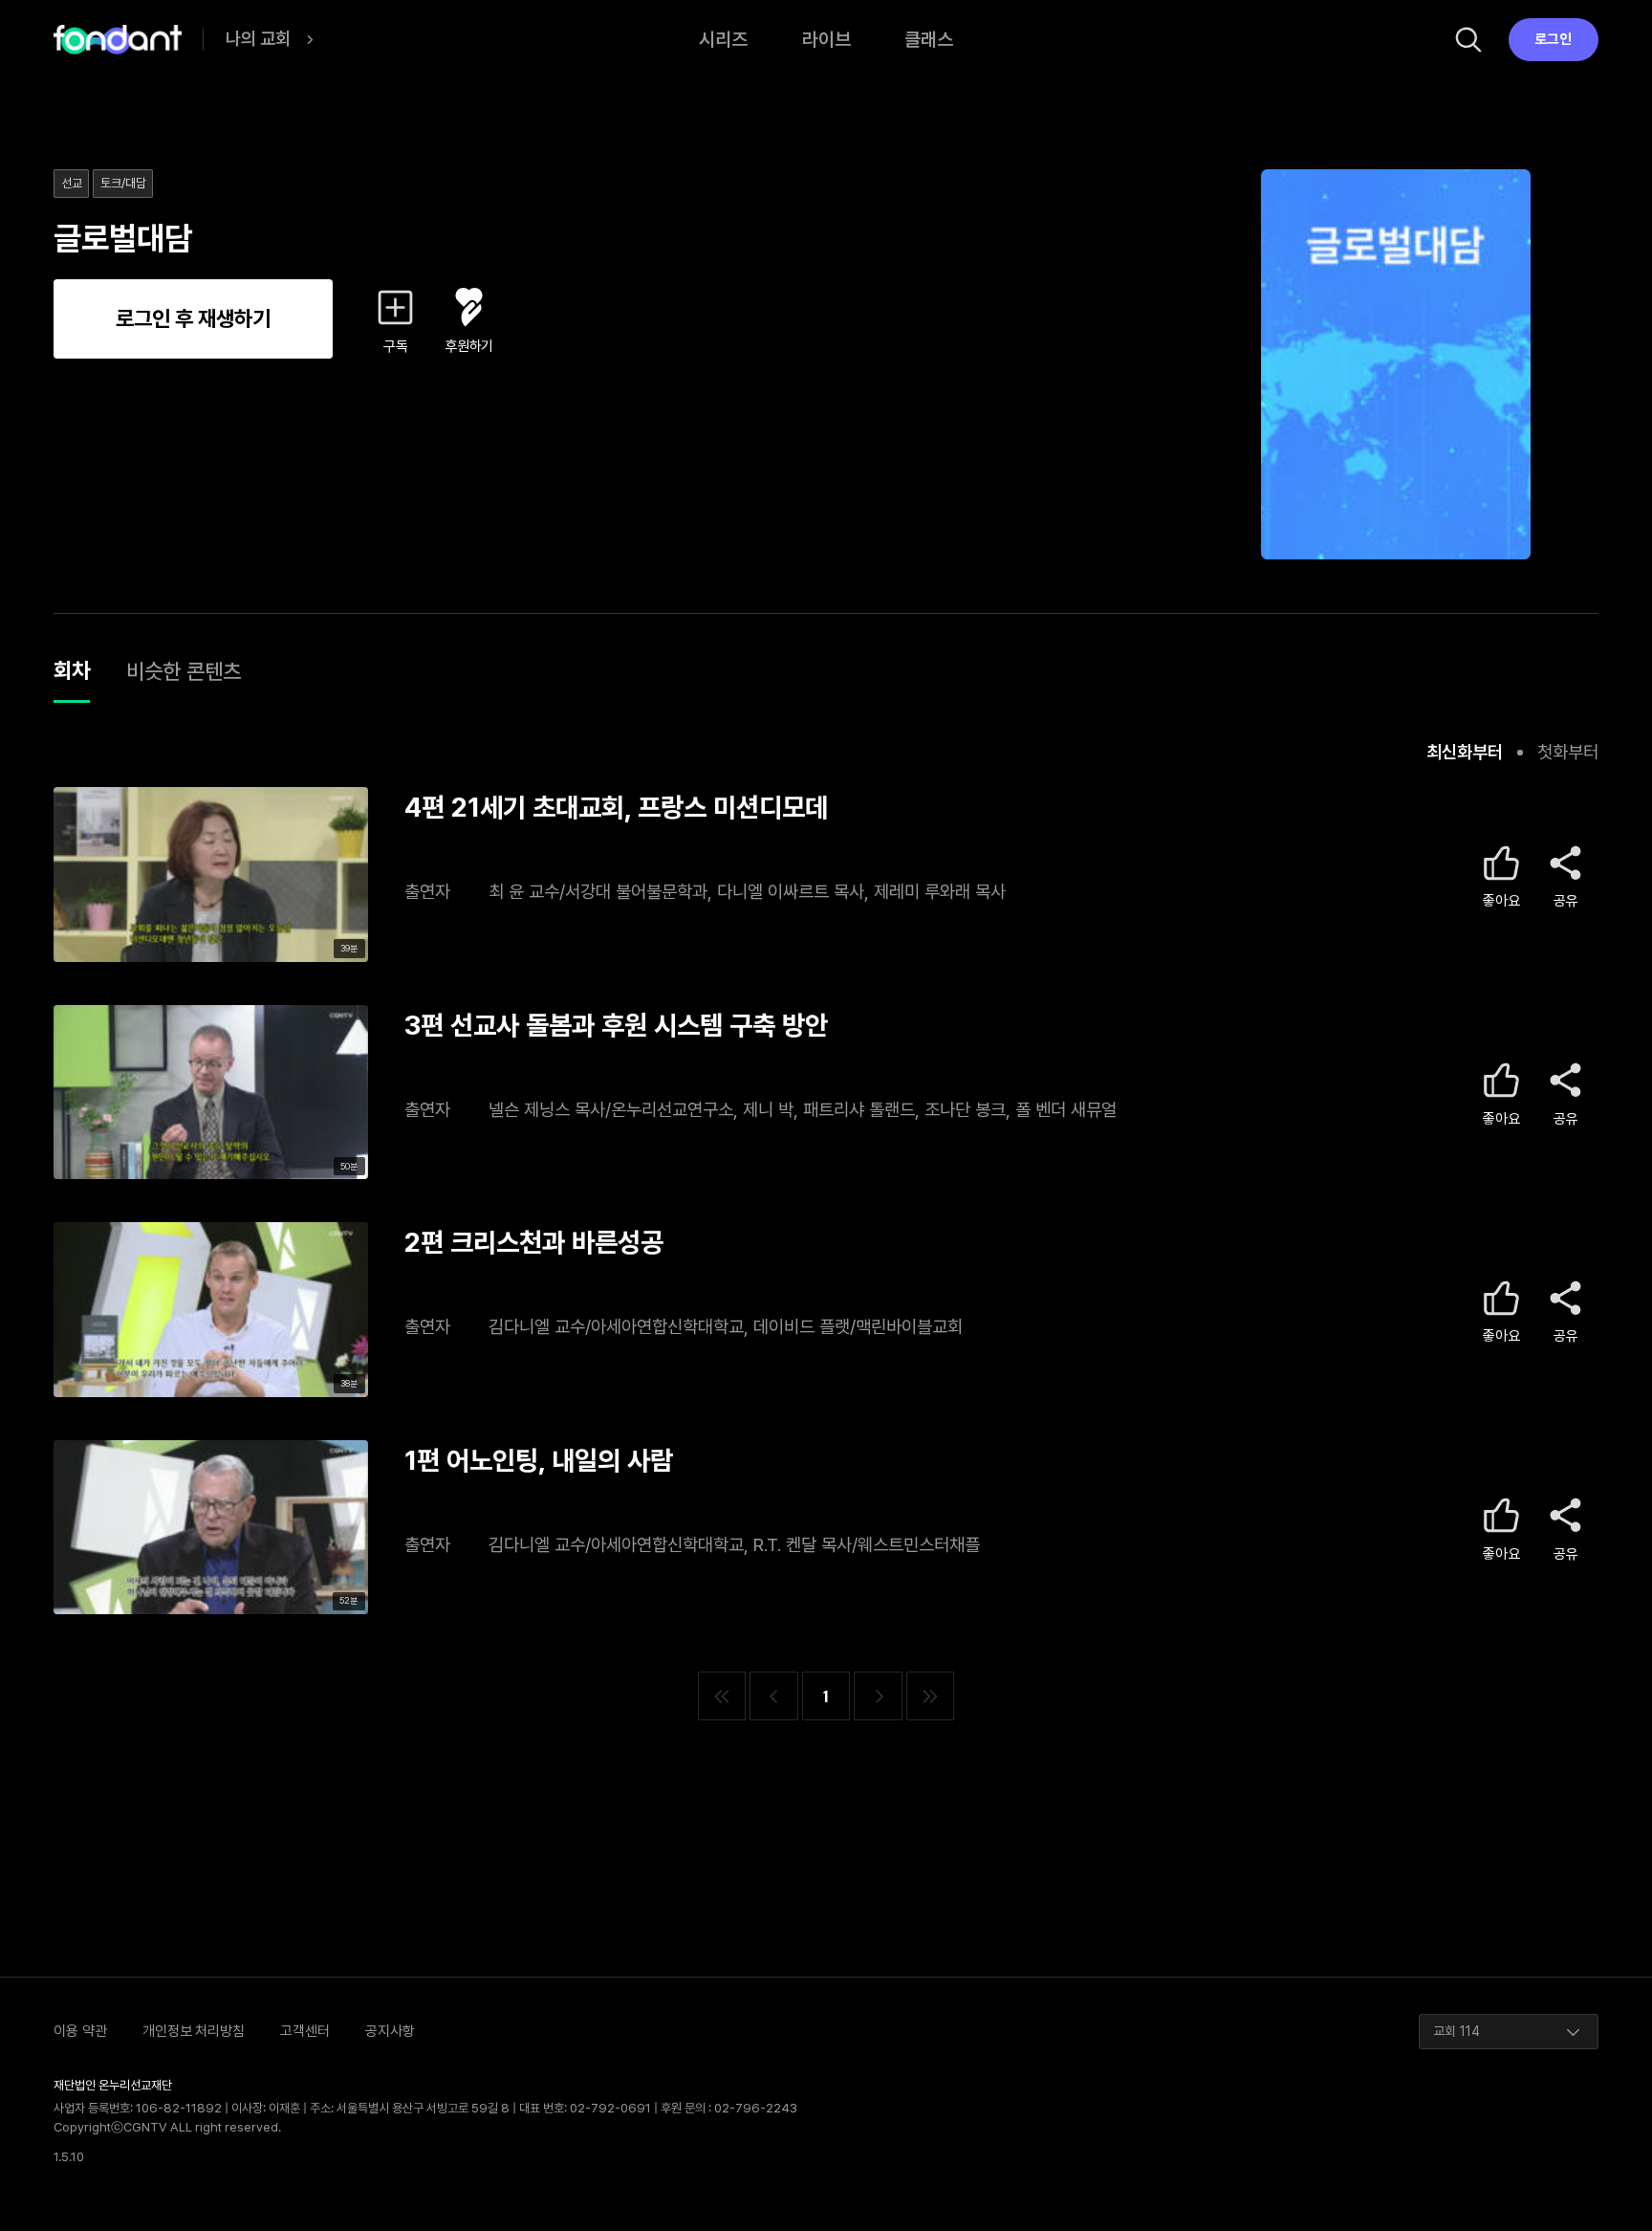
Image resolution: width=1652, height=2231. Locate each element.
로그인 (1553, 39)
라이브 (826, 39)
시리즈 (723, 39)
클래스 (929, 39)
